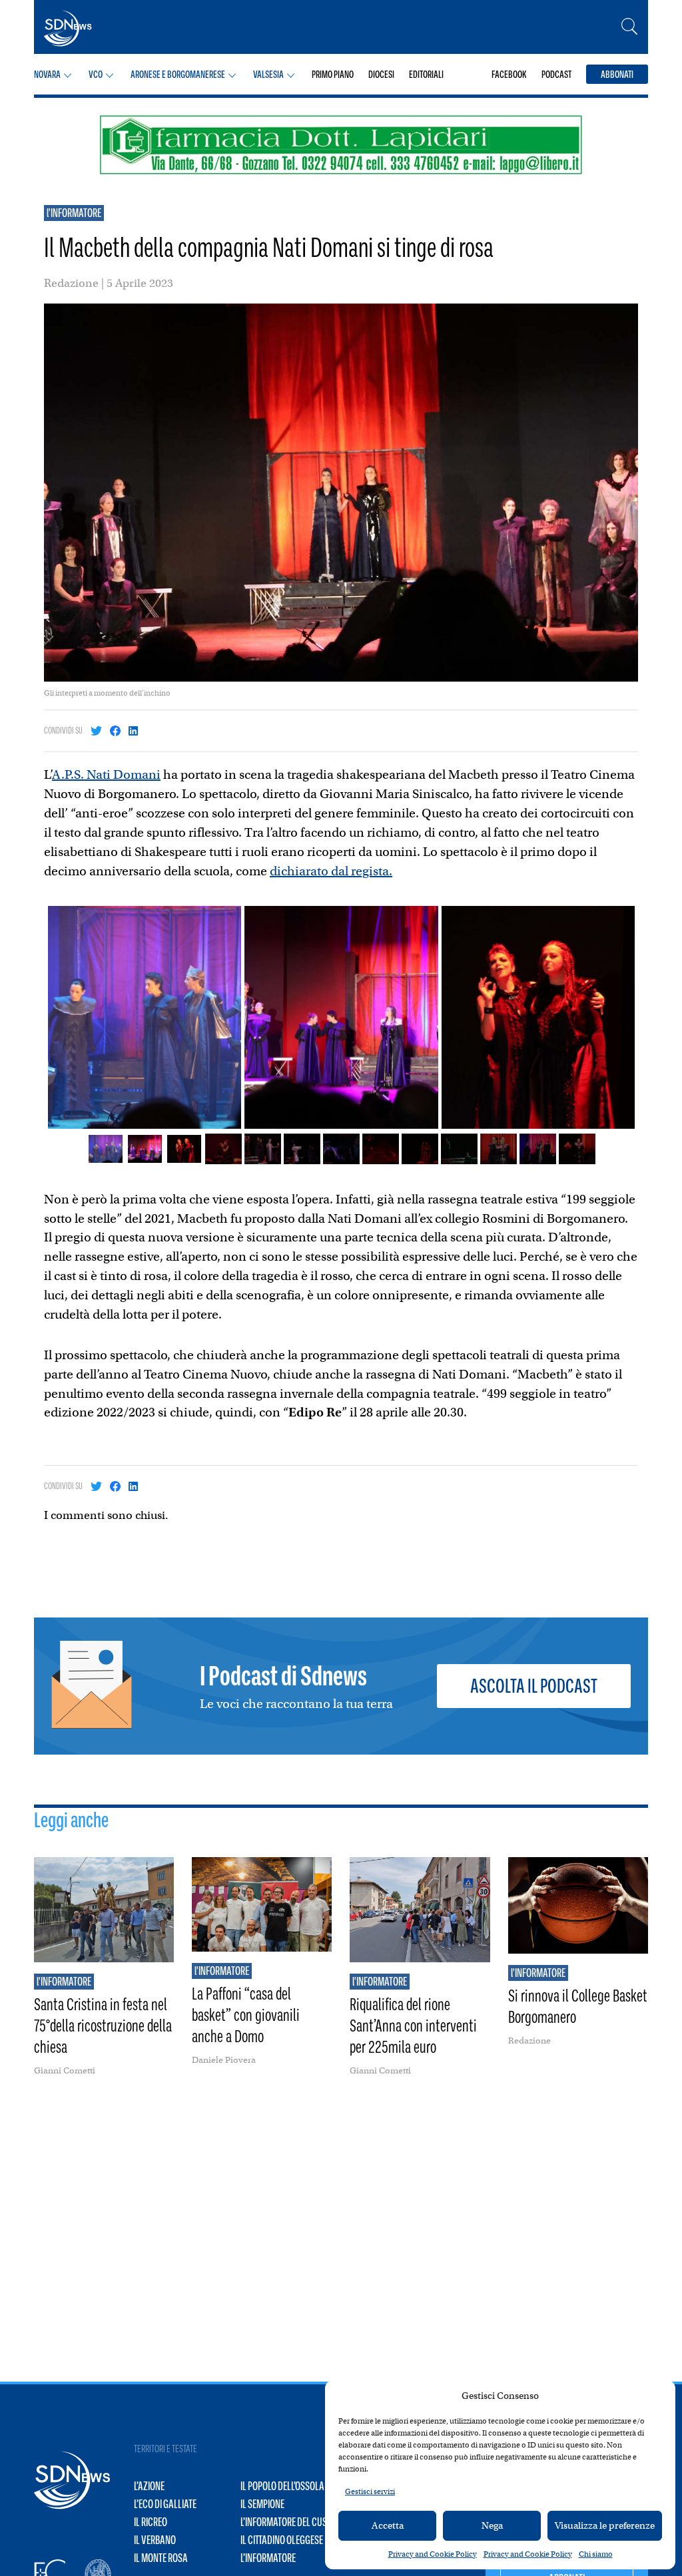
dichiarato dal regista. (331, 871)
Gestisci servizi (370, 2491)
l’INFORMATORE (268, 2558)
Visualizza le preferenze (605, 2525)
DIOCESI (381, 74)
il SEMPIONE (262, 2504)
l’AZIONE (149, 2486)
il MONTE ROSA (161, 2558)
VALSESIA (268, 74)
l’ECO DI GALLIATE (165, 2504)
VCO (96, 74)
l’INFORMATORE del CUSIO (287, 2522)
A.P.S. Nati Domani (106, 774)
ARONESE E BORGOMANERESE (178, 74)
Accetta (388, 2525)
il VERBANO (155, 2540)
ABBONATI (617, 74)
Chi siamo (596, 2554)
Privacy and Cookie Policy (433, 2554)
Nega (492, 2525)
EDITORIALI (426, 74)
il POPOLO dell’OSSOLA (282, 2486)
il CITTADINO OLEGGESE (282, 2540)
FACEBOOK (509, 74)
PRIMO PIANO (333, 74)
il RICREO (151, 2522)
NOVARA (47, 74)
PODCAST (556, 74)
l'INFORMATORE (74, 213)
